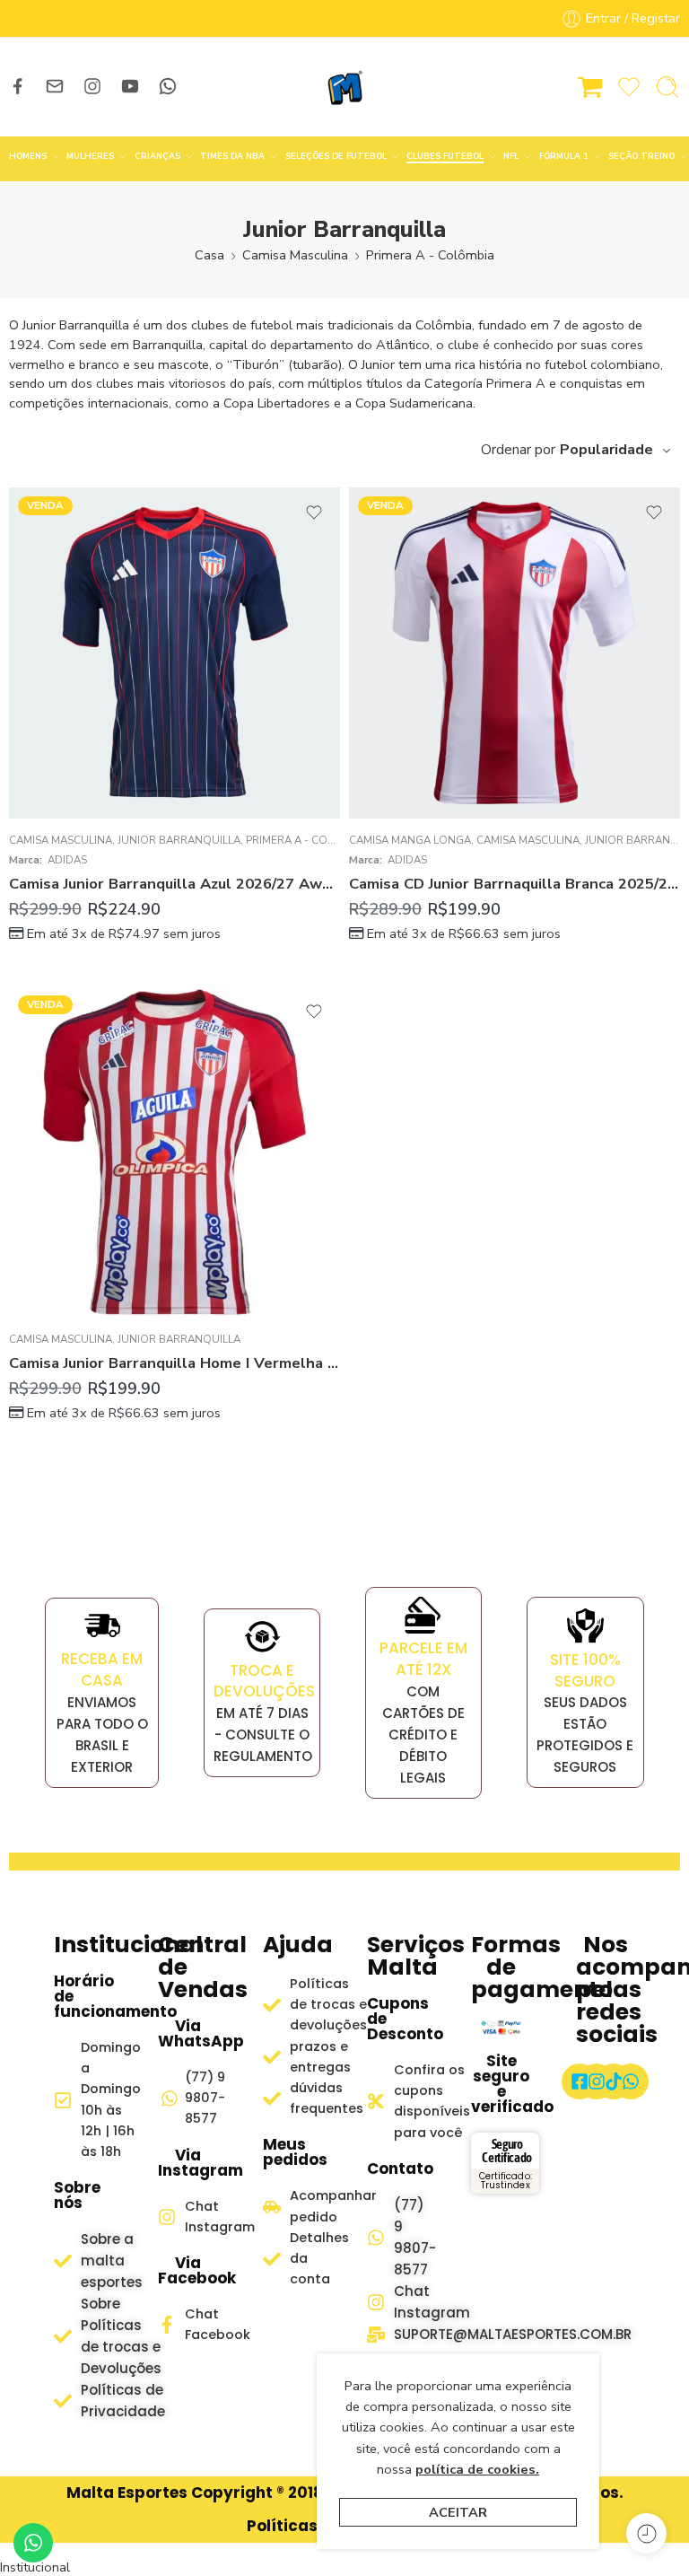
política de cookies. (477, 2469)
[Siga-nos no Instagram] (92, 86)
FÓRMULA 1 (564, 156)
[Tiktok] (614, 2081)
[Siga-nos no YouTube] (130, 86)
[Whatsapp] (631, 2081)
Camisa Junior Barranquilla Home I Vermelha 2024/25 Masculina (174, 1363)
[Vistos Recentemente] (646, 2533)
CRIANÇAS (157, 156)
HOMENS (28, 156)
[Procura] (667, 87)
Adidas (67, 860)
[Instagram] (597, 2081)
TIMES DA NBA (232, 156)
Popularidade (606, 450)
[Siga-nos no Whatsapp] (168, 86)
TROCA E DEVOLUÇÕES (264, 1681)
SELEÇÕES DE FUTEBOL (336, 156)
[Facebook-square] (580, 2081)
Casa (209, 255)
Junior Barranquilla (179, 840)
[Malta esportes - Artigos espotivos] (344, 87)
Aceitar (458, 2512)
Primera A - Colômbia (430, 255)
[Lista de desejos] (314, 513)
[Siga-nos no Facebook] (18, 86)
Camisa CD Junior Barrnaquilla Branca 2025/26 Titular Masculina (515, 884)
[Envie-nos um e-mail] (55, 86)
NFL (511, 156)
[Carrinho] (590, 87)
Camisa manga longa (410, 840)
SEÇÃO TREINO (641, 156)
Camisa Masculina (295, 255)
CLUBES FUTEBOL (445, 156)
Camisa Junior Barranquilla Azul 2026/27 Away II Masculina (174, 884)
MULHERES (90, 156)
